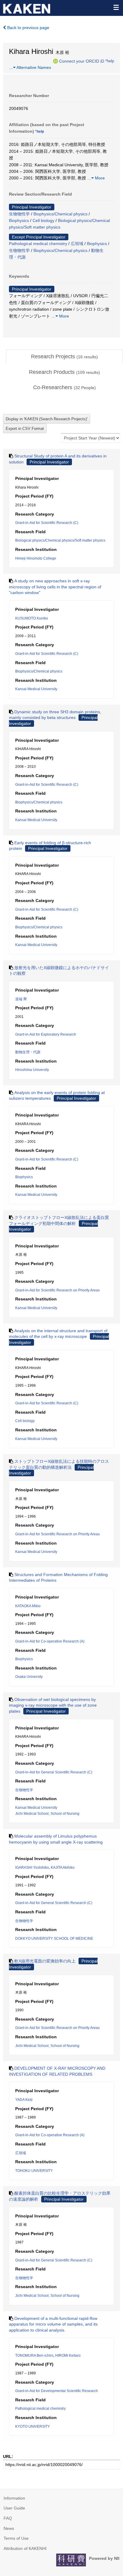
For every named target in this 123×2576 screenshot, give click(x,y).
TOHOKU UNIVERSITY (34, 2171)
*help (110, 61)
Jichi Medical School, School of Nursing (47, 1814)
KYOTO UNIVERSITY (33, 2427)
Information (14, 2498)
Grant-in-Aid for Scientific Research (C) (47, 523)
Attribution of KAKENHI (25, 2548)
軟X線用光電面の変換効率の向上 (45, 1961)
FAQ (8, 2518)
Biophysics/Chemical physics (60, 214)
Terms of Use (16, 2538)
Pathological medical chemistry (38, 244)
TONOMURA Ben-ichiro (34, 2356)
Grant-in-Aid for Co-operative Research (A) (50, 1641)
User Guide (14, 2508)
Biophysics (19, 220)
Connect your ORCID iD (82, 61)
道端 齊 (21, 999)
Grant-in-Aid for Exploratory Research (46, 1034)
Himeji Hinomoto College (36, 558)
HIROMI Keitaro (68, 2356)
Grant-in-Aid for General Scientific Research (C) (54, 1772)
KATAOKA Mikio (28, 1606)
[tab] (64, 357)
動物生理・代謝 (28, 1052)
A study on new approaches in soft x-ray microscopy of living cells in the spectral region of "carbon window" (55, 587)
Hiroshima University (32, 1070)
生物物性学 (19, 214)
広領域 (77, 244)
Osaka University (29, 1677)
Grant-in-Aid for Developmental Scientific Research (57, 2391)
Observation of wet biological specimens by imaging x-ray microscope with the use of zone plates (53, 1705)
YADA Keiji (24, 2100)
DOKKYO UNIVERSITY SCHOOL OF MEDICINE (54, 1939)
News (9, 2528)
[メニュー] (116, 7)
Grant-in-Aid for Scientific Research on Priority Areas (57, 1290)
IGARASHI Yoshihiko (32, 1868)
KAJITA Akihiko (63, 1868)
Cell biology (43, 220)
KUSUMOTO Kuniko (32, 618)
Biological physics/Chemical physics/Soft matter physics (60, 540)
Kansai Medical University (36, 689)
